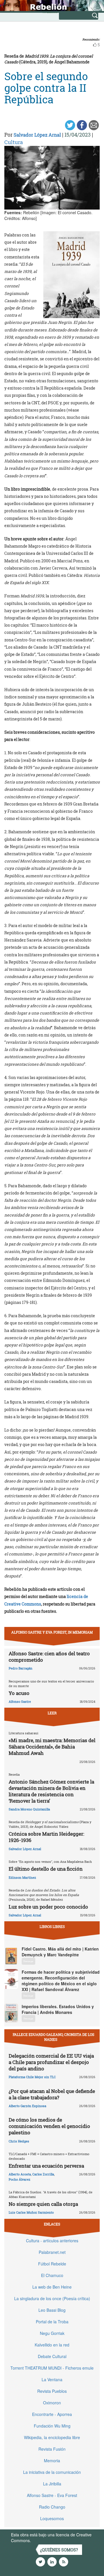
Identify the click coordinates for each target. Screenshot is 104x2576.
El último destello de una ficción (46, 1869)
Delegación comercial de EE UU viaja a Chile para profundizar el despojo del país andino (51, 2062)
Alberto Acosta (20, 2174)
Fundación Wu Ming (52, 2426)
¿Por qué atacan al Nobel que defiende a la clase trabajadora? (52, 2094)
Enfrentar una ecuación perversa (46, 2166)
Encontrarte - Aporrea (52, 2414)
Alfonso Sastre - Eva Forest (52, 2495)
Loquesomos (52, 2518)
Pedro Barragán (21, 1668)
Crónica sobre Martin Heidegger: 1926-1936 (46, 1837)
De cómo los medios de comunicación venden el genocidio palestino (49, 2126)
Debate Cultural (52, 2356)
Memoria (52, 2461)
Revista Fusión (52, 2449)
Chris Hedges (19, 2141)
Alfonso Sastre (20, 1701)
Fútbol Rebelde (52, 2264)
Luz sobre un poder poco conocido (48, 1907)
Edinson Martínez (22, 1877)
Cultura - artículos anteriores (52, 2241)
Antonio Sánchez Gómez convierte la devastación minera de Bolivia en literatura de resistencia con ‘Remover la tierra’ (51, 1791)
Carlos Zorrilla (43, 2174)
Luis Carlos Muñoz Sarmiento (31, 2212)
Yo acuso (19, 1693)
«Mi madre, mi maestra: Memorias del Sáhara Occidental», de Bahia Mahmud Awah (52, 1747)
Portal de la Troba (52, 2322)
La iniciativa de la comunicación (52, 2472)
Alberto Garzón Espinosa (27, 2106)
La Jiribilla (52, 2484)
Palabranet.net (52, 2252)
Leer (52, 1713)
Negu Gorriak (52, 2333)
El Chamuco (52, 2275)
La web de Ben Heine (52, 2287)
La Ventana (52, 2379)
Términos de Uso (48, 2540)
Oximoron (52, 2403)
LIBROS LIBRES (52, 1927)
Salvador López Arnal (37, 135)
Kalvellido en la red (52, 2345)
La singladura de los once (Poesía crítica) (52, 2298)
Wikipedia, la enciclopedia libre (52, 2437)
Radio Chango (52, 2507)
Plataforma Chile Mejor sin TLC (32, 2077)
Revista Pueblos (52, 2391)
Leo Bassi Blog (52, 2310)
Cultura (14, 142)
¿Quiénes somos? (59, 2550)
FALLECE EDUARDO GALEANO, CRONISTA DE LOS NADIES (53, 2037)
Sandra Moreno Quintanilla (29, 1809)
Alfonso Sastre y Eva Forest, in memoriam (52, 1632)
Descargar (28, 1961)
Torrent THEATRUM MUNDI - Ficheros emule (52, 2368)
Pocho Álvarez (19, 2179)
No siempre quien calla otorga (43, 2204)
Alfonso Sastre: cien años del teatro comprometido (49, 1657)
